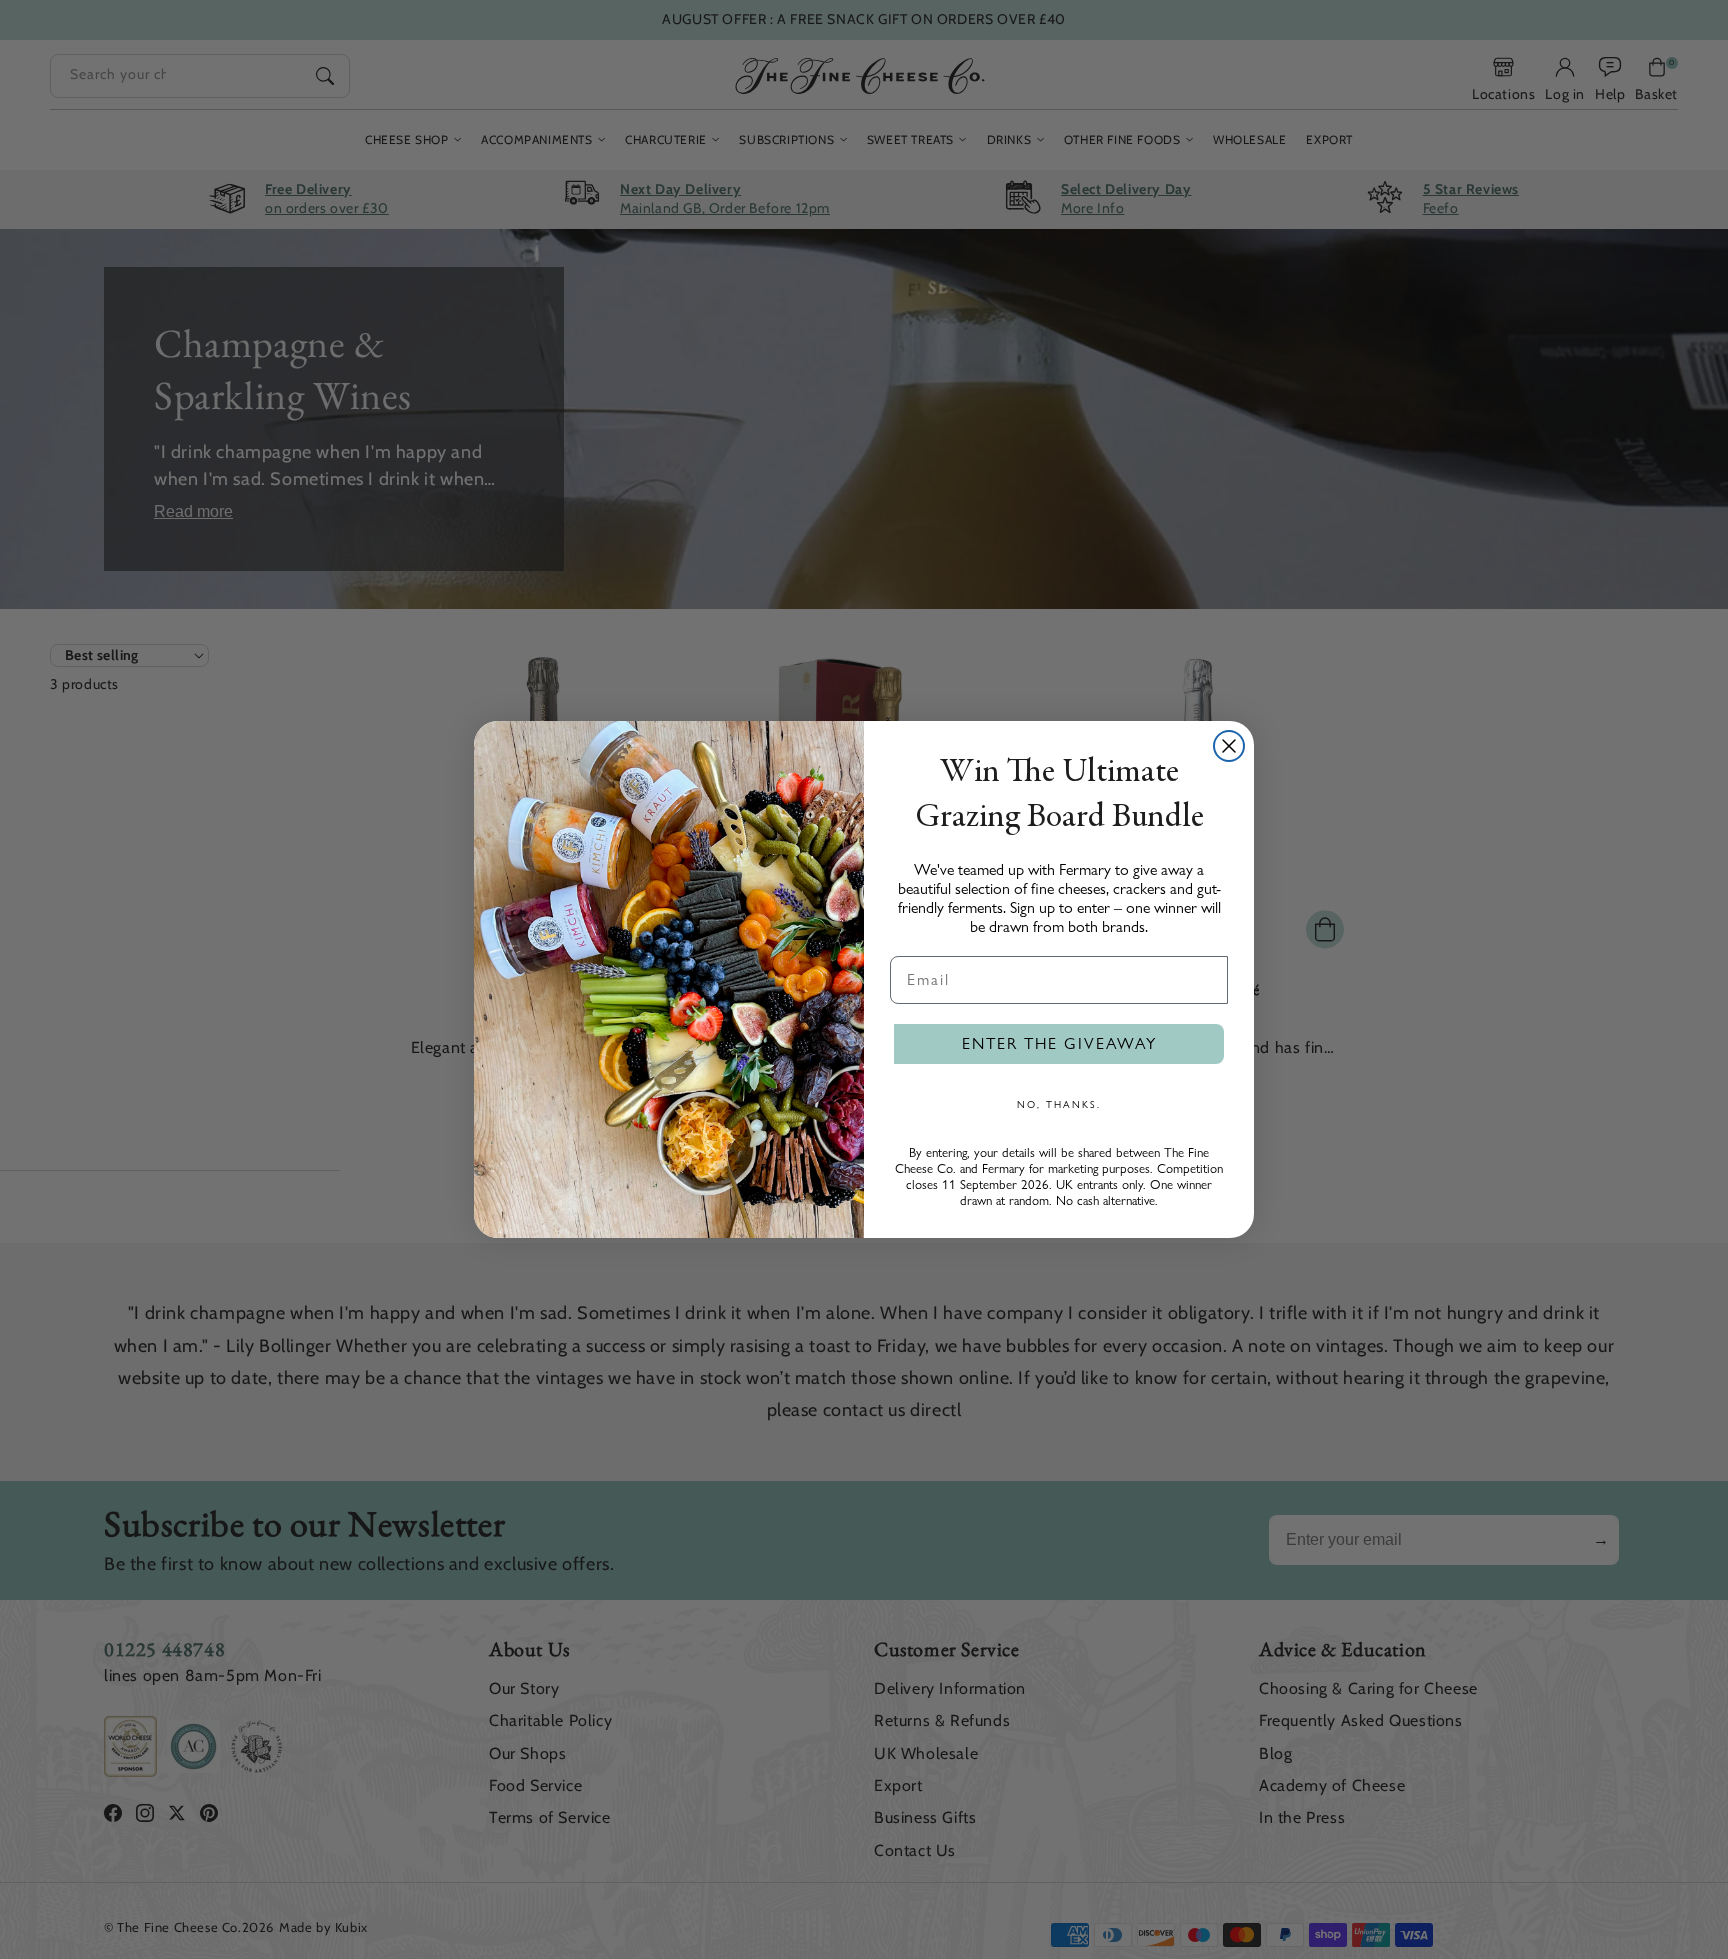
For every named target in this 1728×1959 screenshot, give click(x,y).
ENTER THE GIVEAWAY (1059, 1043)
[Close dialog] (1229, 746)
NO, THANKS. (1059, 1104)
